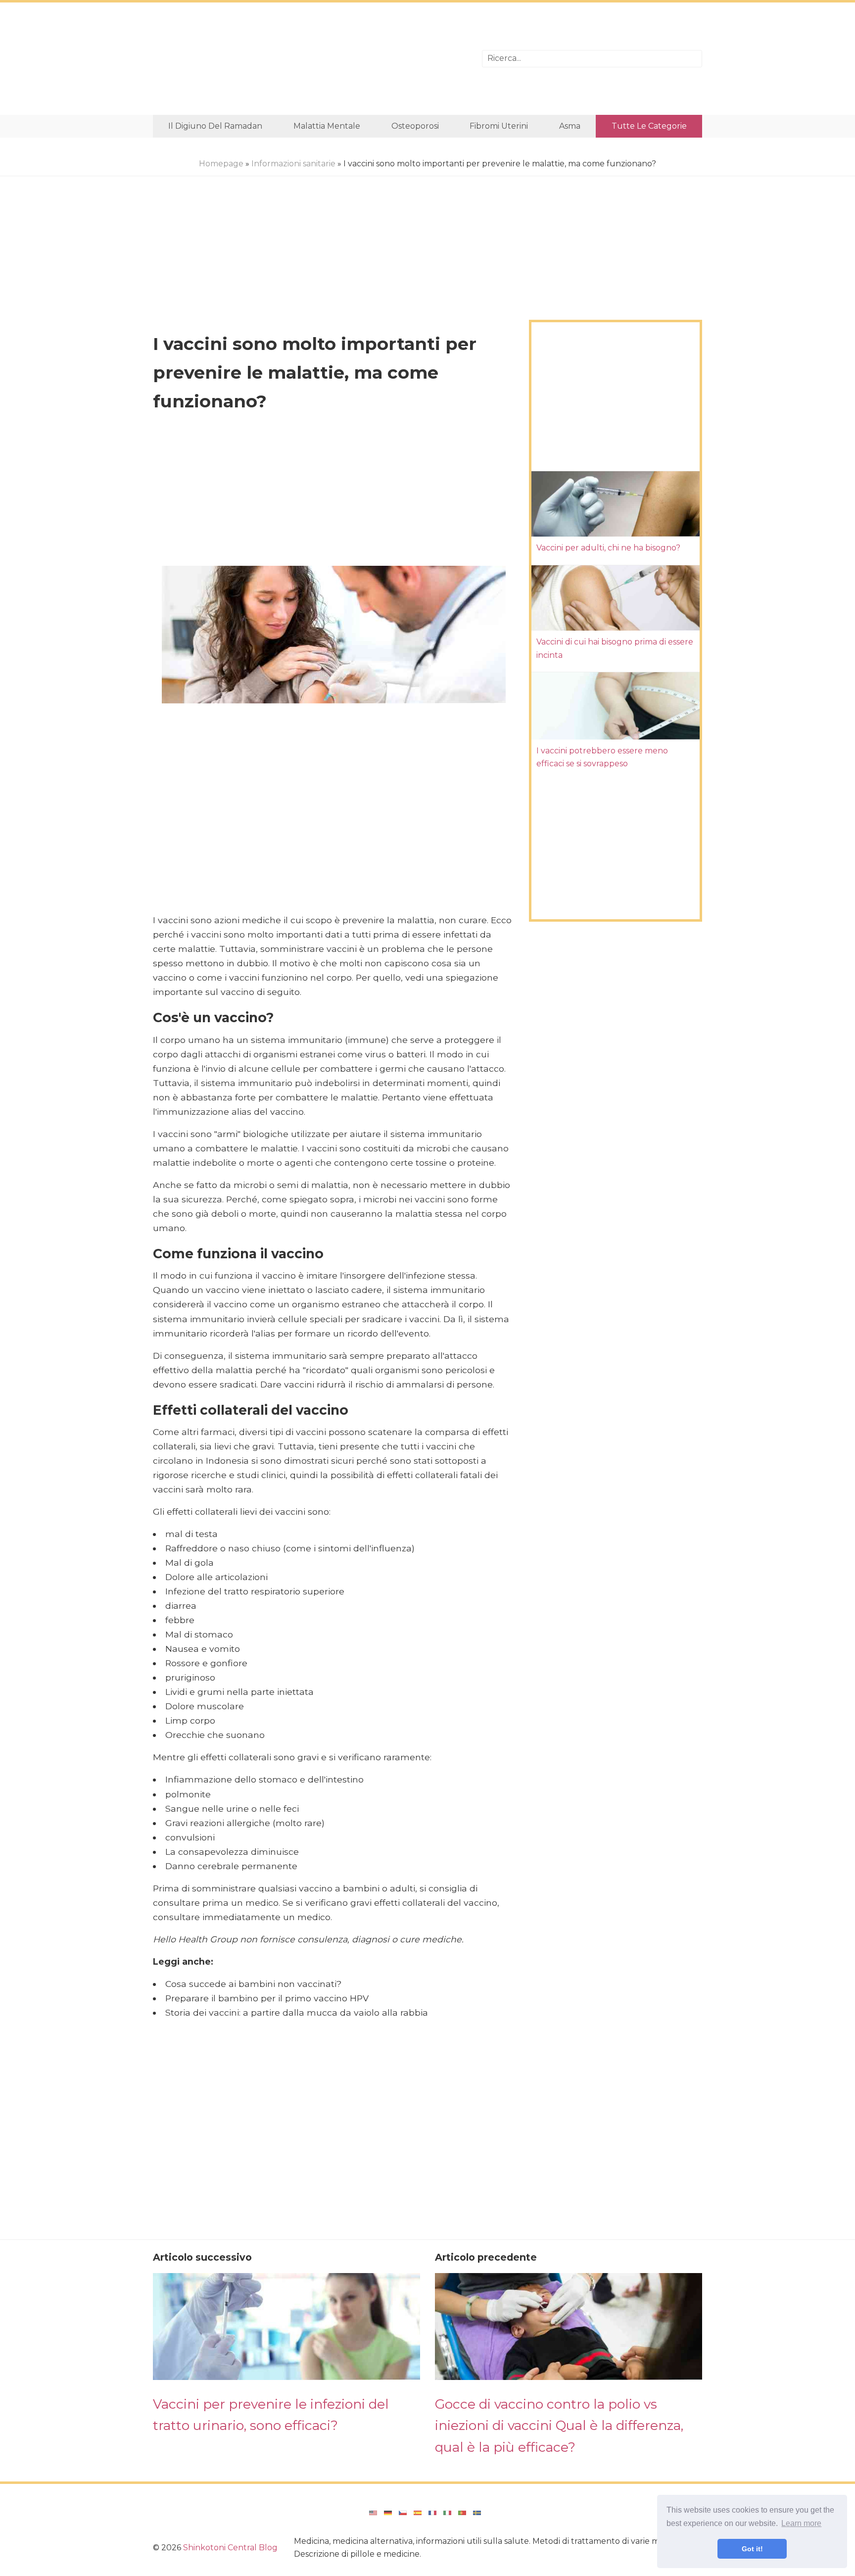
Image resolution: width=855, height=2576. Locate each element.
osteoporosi (415, 126)
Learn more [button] (801, 2523)
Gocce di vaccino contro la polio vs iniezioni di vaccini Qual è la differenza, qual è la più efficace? (559, 2426)
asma (570, 126)
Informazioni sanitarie (293, 164)
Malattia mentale (327, 126)
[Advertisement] (310, 59)
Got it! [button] (752, 2549)
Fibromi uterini (499, 126)
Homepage (221, 164)
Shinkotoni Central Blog (230, 2548)
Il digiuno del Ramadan (215, 126)
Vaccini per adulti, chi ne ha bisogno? (608, 548)
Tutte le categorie (649, 126)
